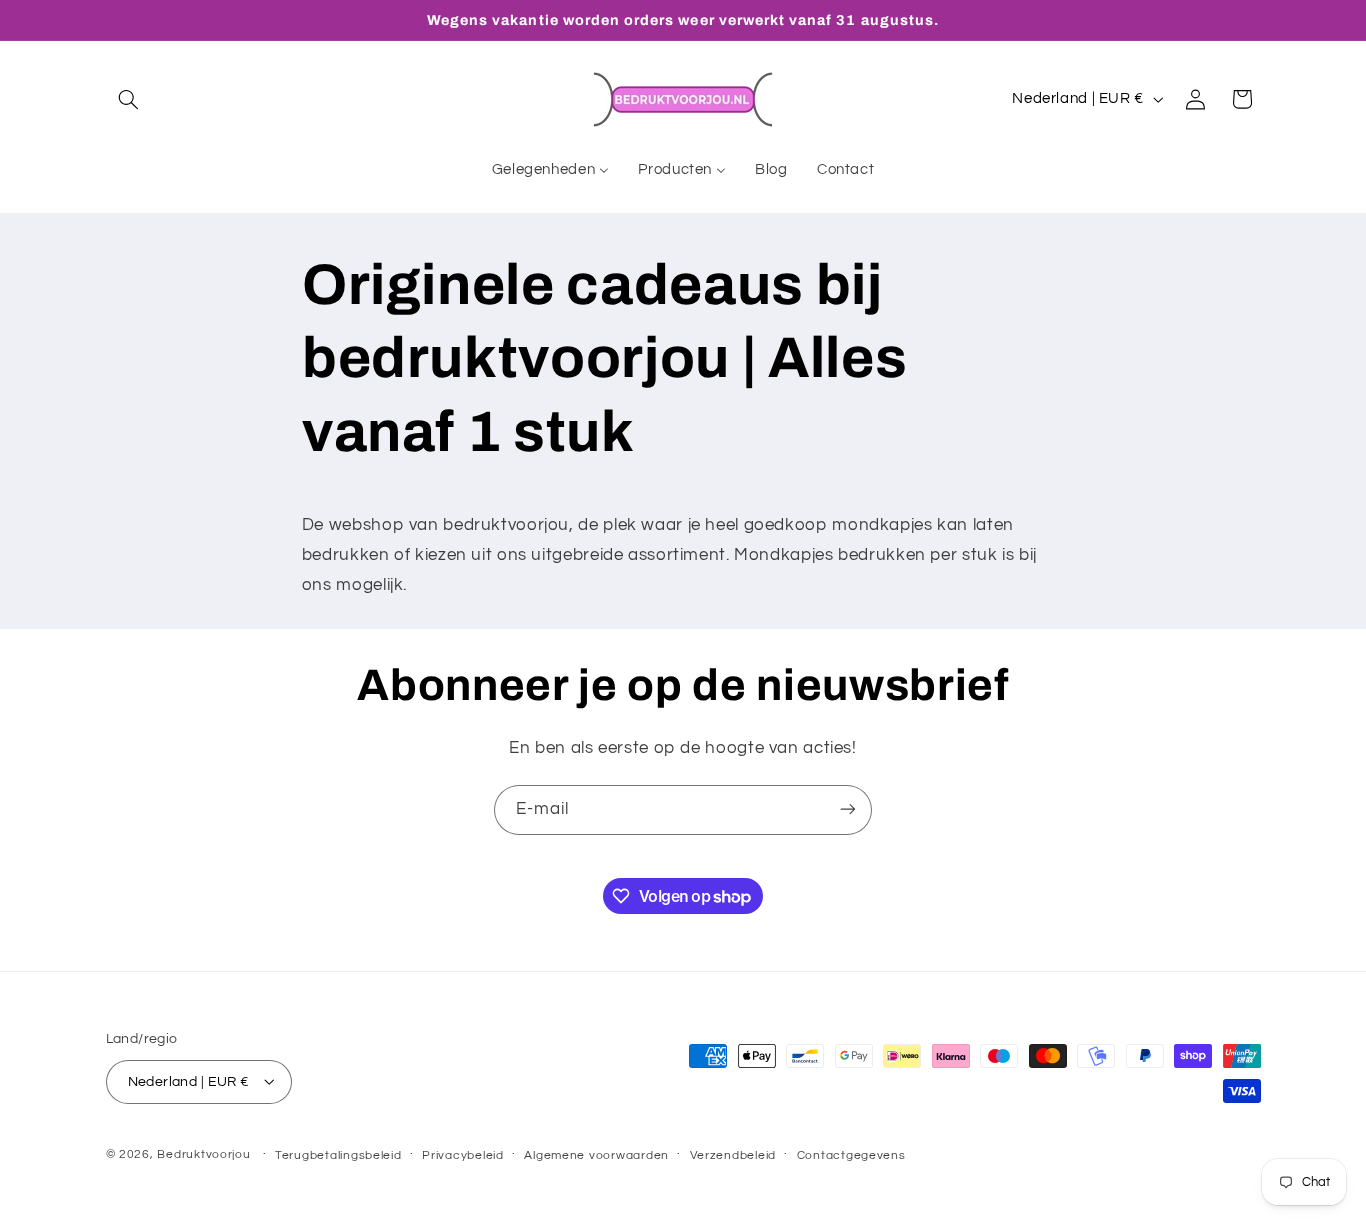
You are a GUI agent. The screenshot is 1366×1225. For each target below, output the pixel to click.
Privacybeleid (463, 1154)
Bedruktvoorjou (203, 1153)
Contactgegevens (851, 1154)
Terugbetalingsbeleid (338, 1154)
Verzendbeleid (733, 1154)
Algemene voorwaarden (596, 1154)
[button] (129, 99)
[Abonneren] (848, 809)
